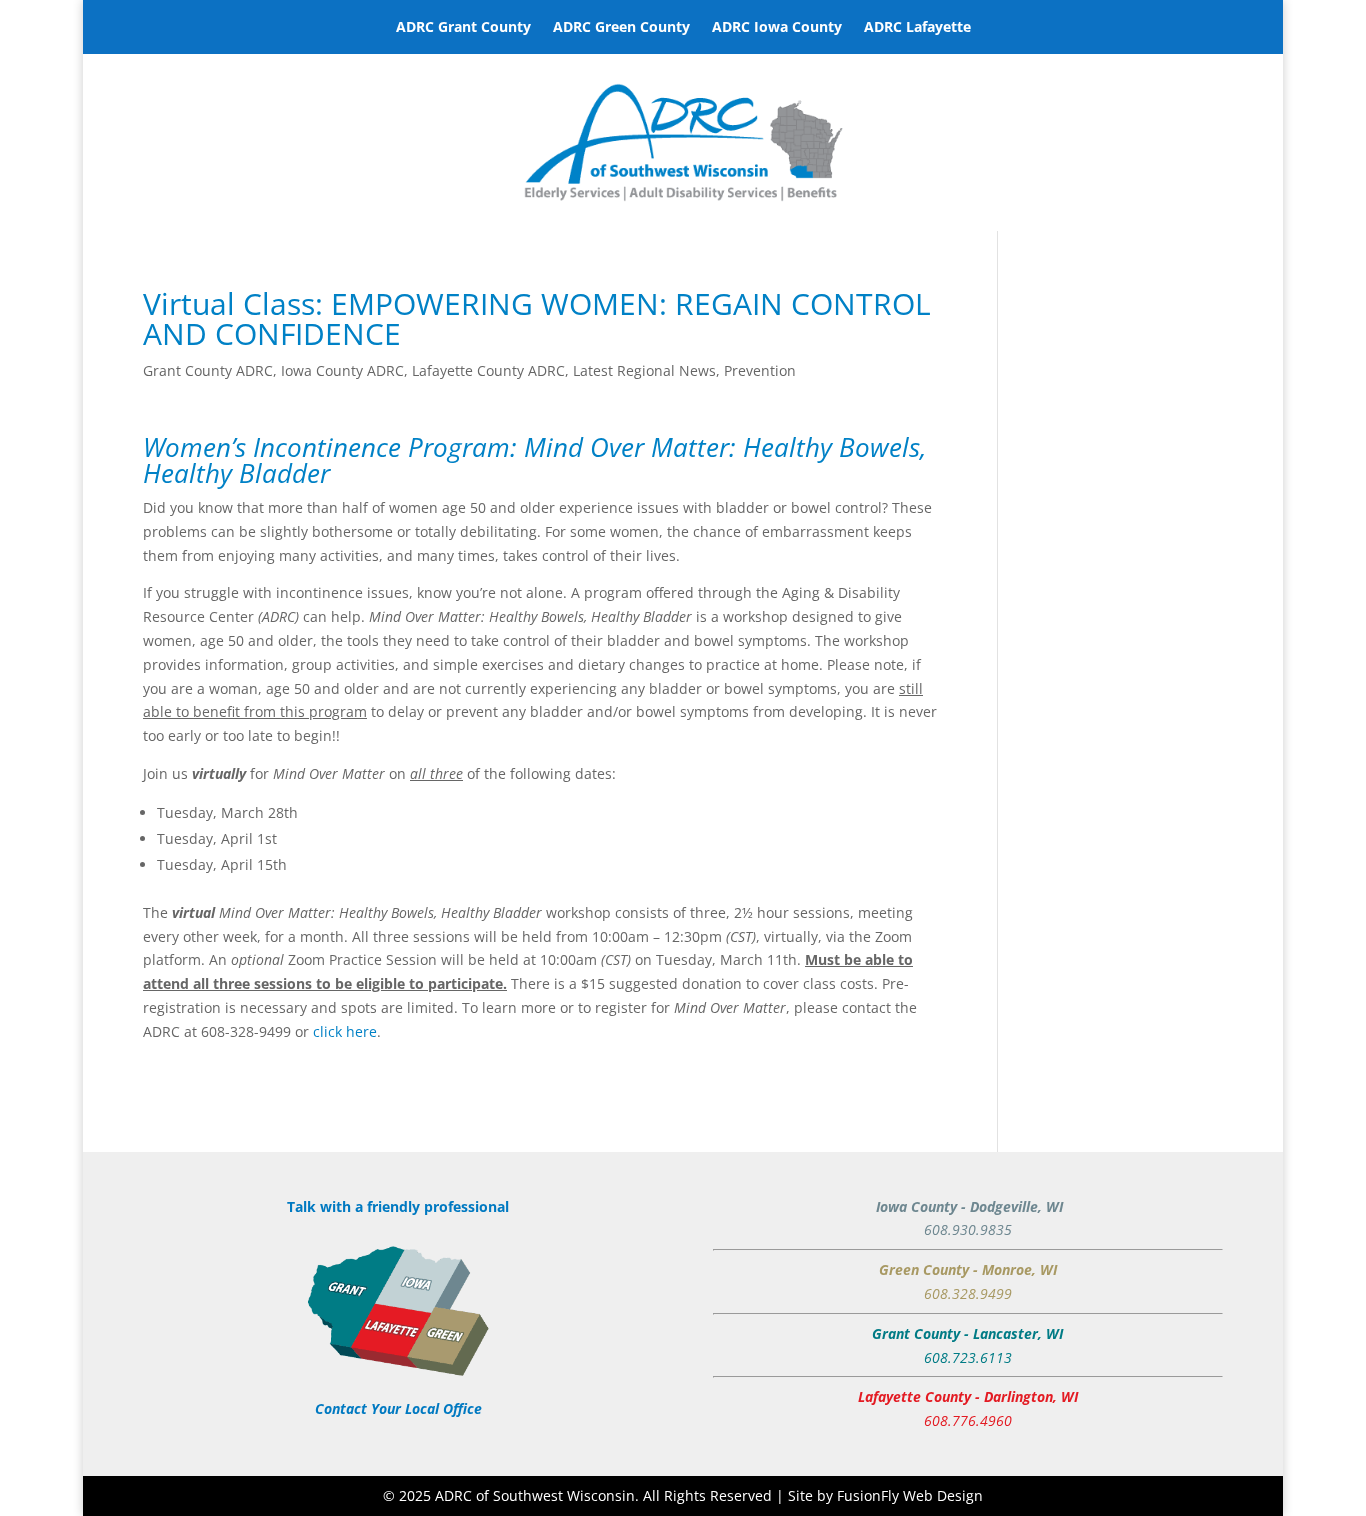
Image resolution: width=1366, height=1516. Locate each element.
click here (345, 1031)
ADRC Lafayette (917, 28)
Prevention (760, 370)
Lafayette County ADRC (488, 370)
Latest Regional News (644, 370)
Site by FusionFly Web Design (885, 1495)
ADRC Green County (621, 28)
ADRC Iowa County (777, 28)
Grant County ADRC (208, 370)
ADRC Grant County (463, 28)
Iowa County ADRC (342, 370)
